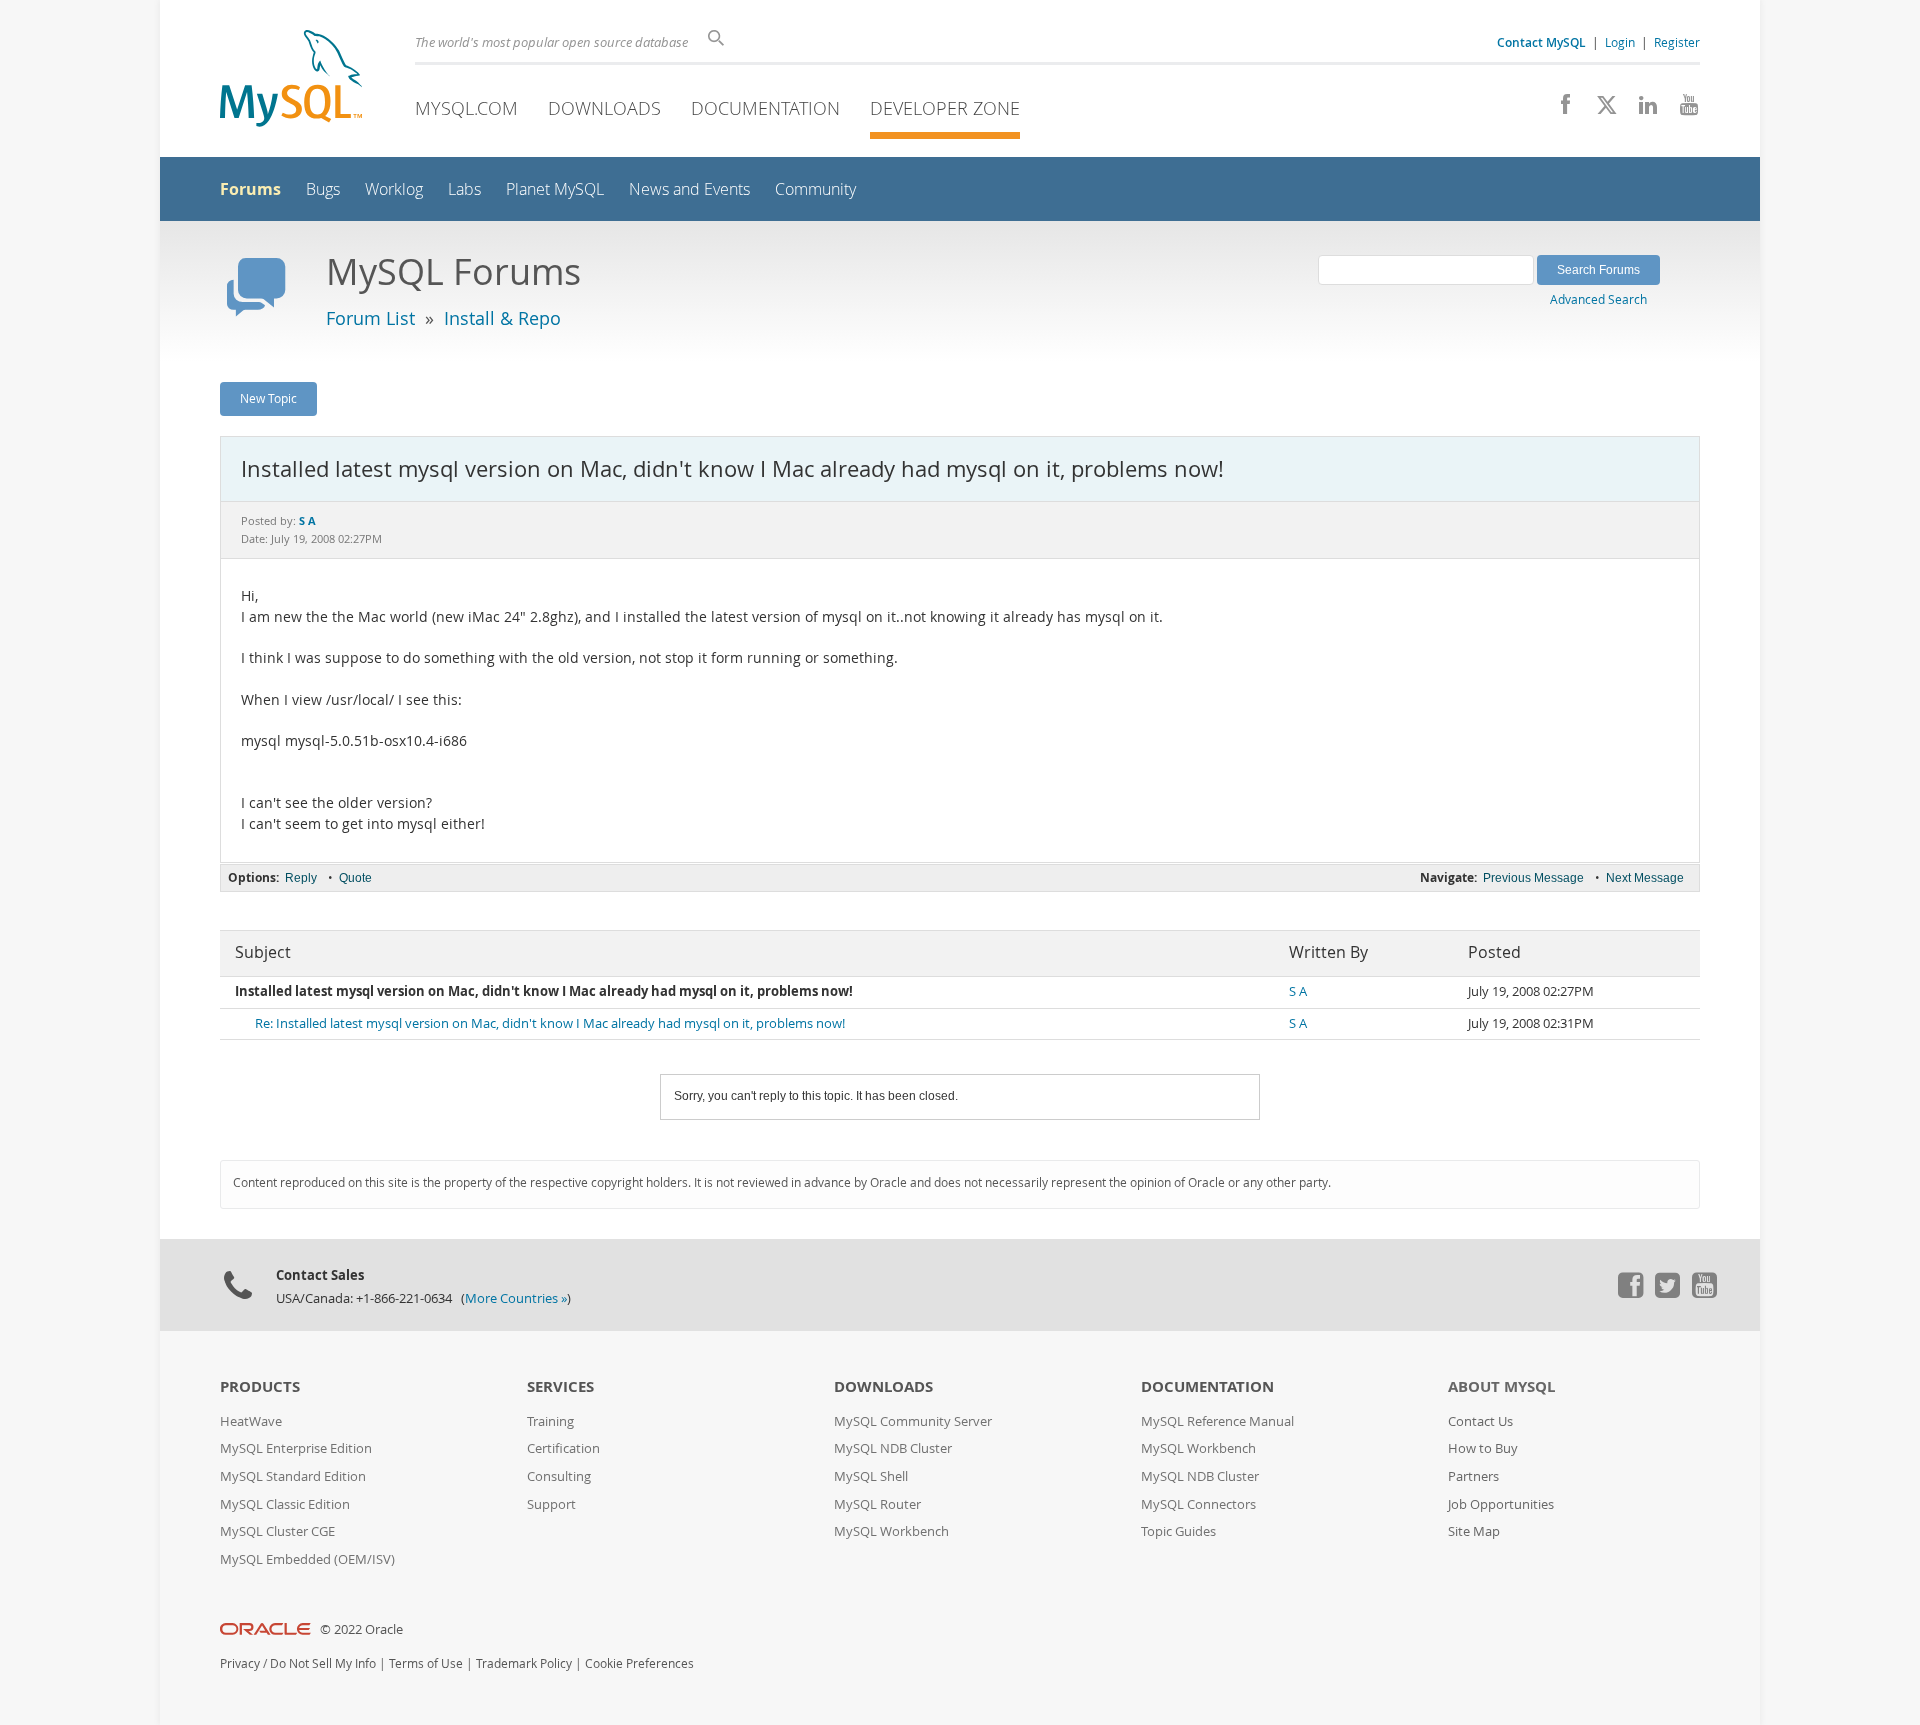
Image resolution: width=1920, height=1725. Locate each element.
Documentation (765, 108)
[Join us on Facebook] (1558, 110)
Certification (563, 1448)
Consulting (559, 1476)
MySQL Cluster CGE (277, 1531)
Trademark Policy (524, 1663)
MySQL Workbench (891, 1531)
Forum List (370, 318)
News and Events (689, 189)
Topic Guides (1178, 1531)
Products (260, 1386)
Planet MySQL (555, 189)
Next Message (1645, 878)
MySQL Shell (871, 1476)
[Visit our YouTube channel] (1681, 110)
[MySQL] (291, 80)
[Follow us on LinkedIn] (1640, 110)
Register (1677, 42)
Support (551, 1504)
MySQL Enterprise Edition (296, 1448)
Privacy (240, 1663)
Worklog (394, 189)
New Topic (268, 398)
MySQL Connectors (1198, 1504)
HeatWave (251, 1421)
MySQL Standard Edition (293, 1476)
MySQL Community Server (913, 1421)
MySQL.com (466, 108)
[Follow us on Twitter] (1667, 1293)
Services (560, 1386)
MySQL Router (877, 1504)
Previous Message (1533, 878)
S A (1298, 991)
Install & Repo (502, 318)
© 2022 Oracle (361, 1629)
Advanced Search (1598, 299)
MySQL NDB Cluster (893, 1448)
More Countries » (516, 1298)
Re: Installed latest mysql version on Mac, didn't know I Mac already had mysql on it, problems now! (550, 1023)
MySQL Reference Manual (1217, 1421)
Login (1620, 42)
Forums (250, 189)
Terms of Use (426, 1663)
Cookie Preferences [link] (639, 1663)
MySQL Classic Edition (285, 1504)
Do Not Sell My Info (323, 1663)
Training (550, 1421)
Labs (464, 189)
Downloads (604, 108)
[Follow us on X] (1599, 110)
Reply (301, 878)
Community (815, 189)
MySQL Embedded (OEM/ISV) (307, 1559)
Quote (355, 878)
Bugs (323, 189)
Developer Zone (945, 108)
